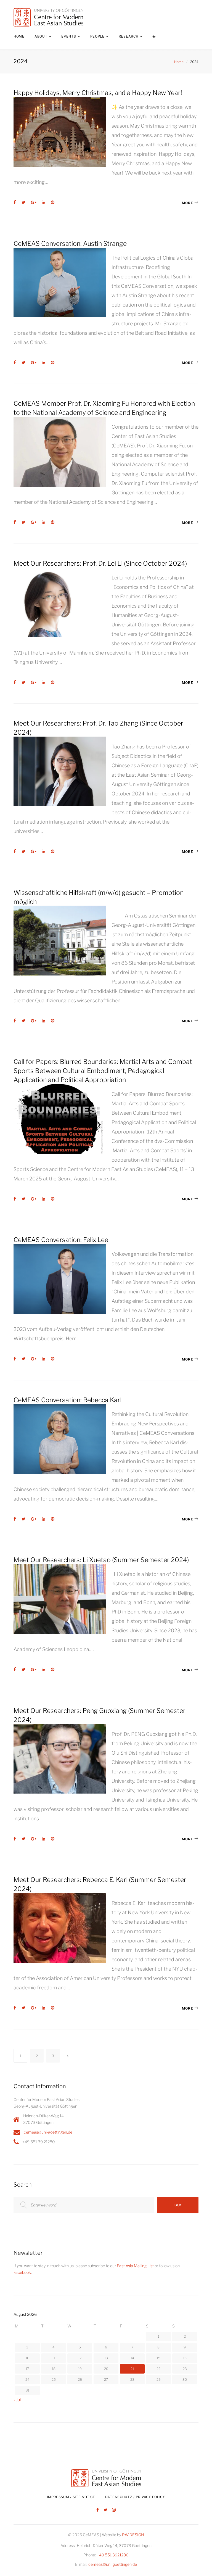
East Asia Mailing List (135, 2266)
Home (19, 36)
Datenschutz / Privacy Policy (135, 2497)
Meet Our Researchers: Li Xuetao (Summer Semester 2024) (101, 1560)
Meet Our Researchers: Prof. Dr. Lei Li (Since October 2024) (100, 563)
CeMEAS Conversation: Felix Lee (61, 1240)
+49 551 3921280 (113, 2555)
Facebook (22, 2272)
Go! (178, 2205)
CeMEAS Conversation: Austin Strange (70, 244)
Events (69, 36)
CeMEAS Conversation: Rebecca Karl (67, 1400)
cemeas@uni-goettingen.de (48, 2132)
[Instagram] (114, 2510)
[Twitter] (105, 2510)
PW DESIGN (133, 2535)
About (41, 36)
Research (129, 36)
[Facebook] (98, 2510)
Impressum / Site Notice (71, 2497)
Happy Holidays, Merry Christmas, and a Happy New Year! (98, 93)
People (97, 36)
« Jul (17, 2400)
